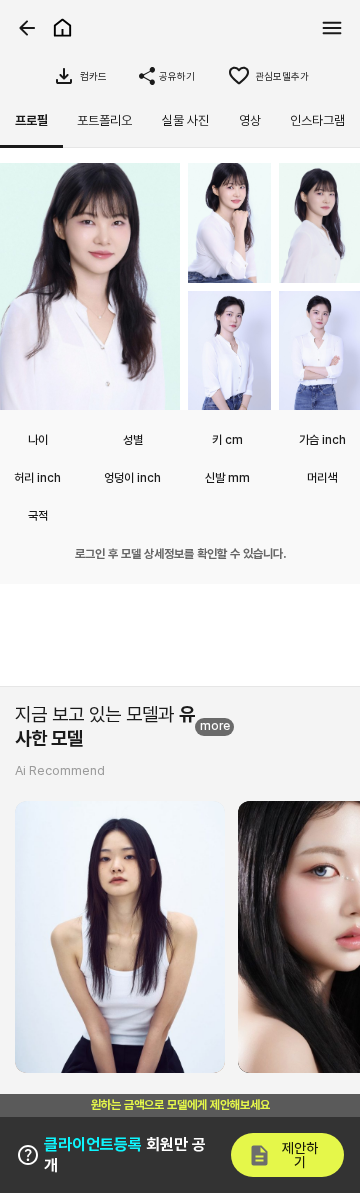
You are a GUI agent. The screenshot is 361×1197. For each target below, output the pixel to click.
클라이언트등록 (93, 1144)
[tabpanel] (180, 373)
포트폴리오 (104, 120)
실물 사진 (185, 120)
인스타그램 (317, 120)
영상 (250, 120)
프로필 (31, 120)
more (215, 726)
